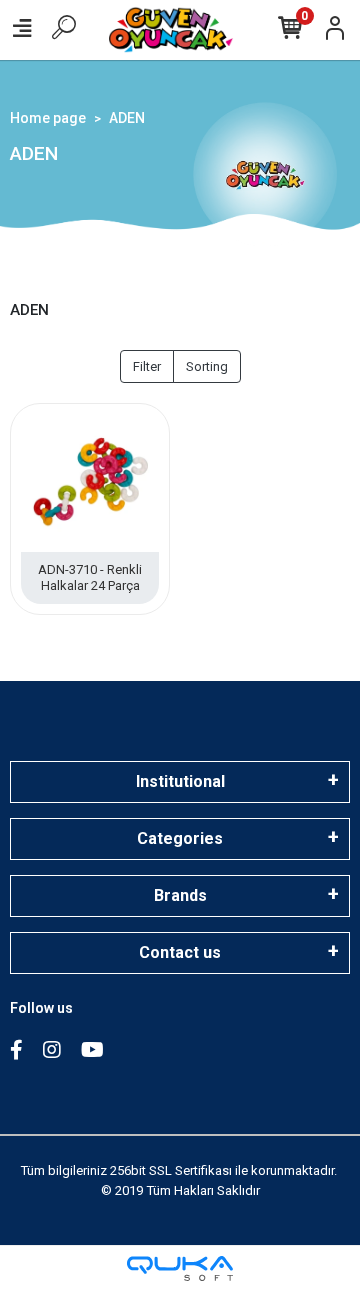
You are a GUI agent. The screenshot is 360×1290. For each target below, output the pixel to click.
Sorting (207, 366)
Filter (147, 366)
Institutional (180, 781)
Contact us (180, 952)
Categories (180, 838)
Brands (180, 895)
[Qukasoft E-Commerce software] (180, 1268)
